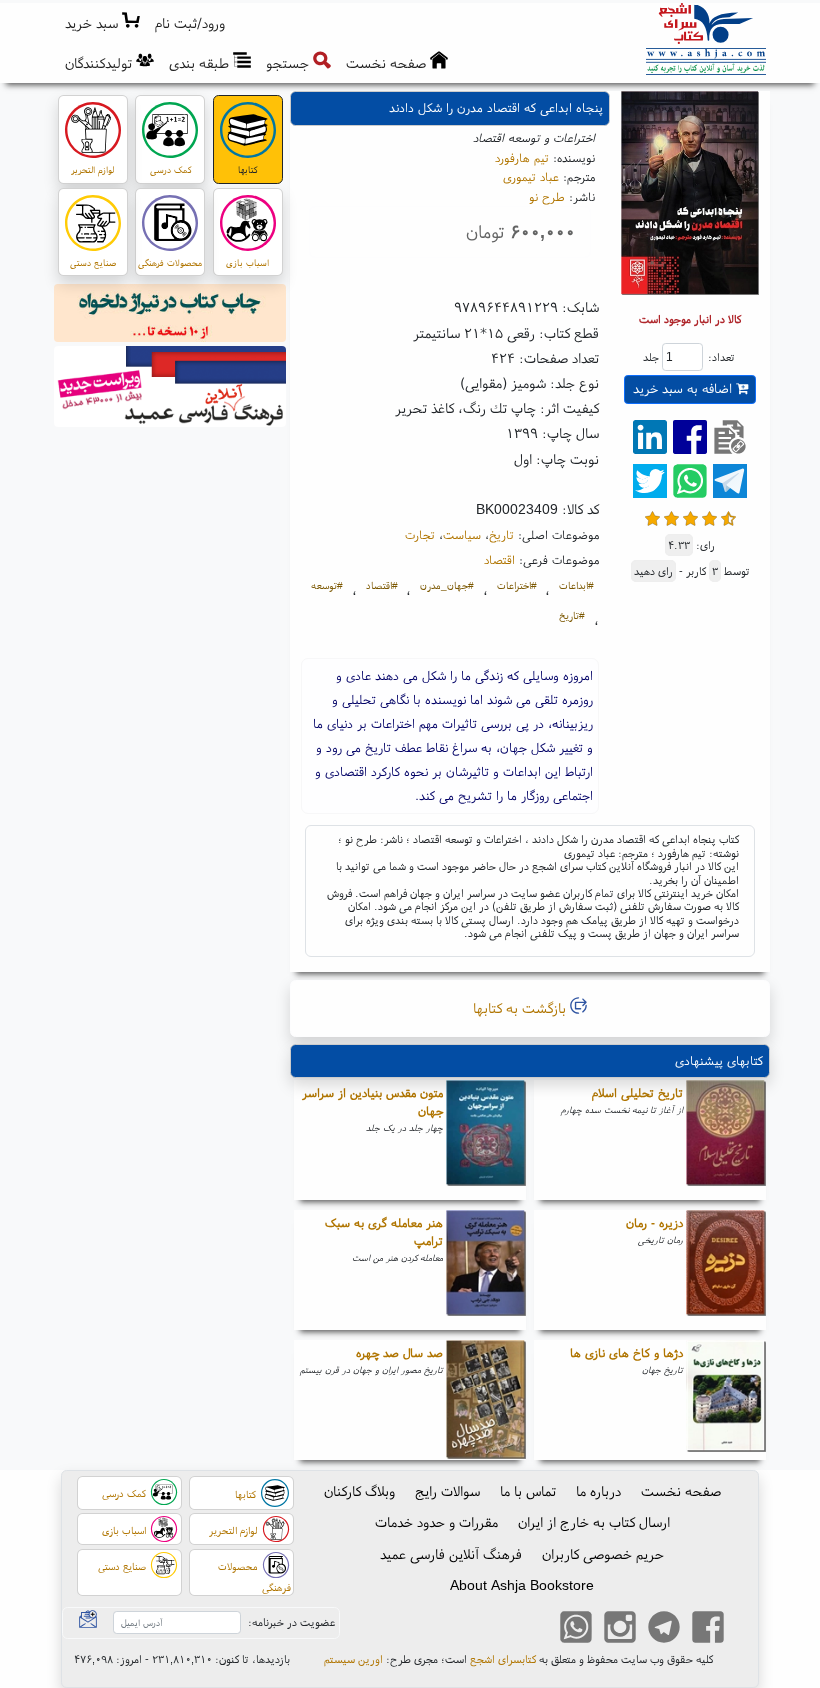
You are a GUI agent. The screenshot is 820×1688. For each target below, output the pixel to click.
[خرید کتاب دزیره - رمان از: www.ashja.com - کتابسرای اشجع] (726, 1270)
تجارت (420, 534)
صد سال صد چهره (399, 1352)
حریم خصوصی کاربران (603, 1554)
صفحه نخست (681, 1491)
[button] (190, 23)
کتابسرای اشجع (503, 1659)
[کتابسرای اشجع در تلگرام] (664, 1629)
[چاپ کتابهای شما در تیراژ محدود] (170, 316)
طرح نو (547, 196)
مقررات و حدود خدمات (436, 1522)
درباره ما (598, 1491)
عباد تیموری (531, 176)
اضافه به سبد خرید (684, 388)
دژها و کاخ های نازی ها (626, 1352)
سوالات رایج (447, 1491)
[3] (690, 516)
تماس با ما (528, 1491)
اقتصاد (499, 559)
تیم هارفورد (522, 157)
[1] (652, 516)
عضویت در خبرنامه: (291, 1622)
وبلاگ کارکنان (359, 1491)
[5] (728, 516)
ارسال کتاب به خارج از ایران (594, 1522)
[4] (709, 516)
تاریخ (501, 534)
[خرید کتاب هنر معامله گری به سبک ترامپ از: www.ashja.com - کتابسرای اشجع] (486, 1270)
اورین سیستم (353, 1659)
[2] (671, 516)
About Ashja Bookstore (522, 1585)
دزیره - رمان (654, 1222)
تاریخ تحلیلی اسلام (637, 1092)
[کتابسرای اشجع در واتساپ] (576, 1629)
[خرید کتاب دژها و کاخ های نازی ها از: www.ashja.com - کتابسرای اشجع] (726, 1400)
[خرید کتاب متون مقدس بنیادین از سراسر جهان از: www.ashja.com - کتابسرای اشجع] (486, 1140)
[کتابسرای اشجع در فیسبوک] (708, 1629)
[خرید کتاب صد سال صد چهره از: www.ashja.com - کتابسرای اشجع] (486, 1400)
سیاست (462, 534)
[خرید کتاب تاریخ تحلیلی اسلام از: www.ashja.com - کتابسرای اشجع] (726, 1140)
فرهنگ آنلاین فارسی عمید (451, 1554)
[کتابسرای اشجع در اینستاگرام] (620, 1629)
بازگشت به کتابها (521, 1008)
